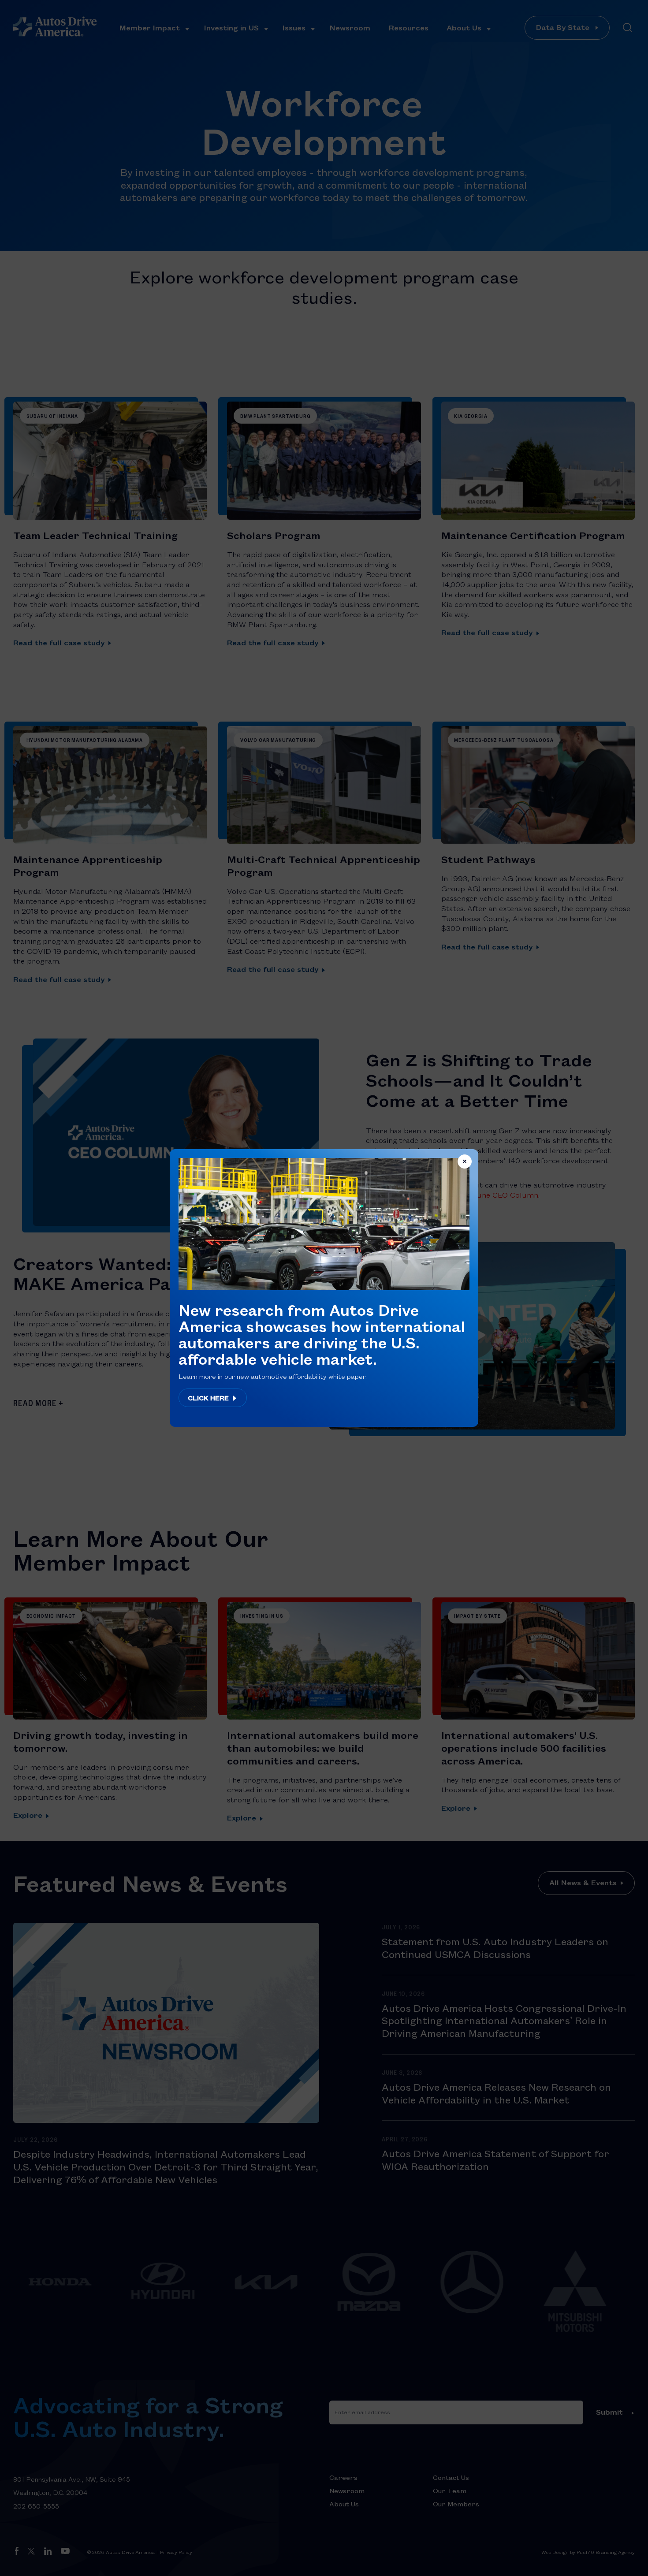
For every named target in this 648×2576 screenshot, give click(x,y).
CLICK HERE (209, 1398)
